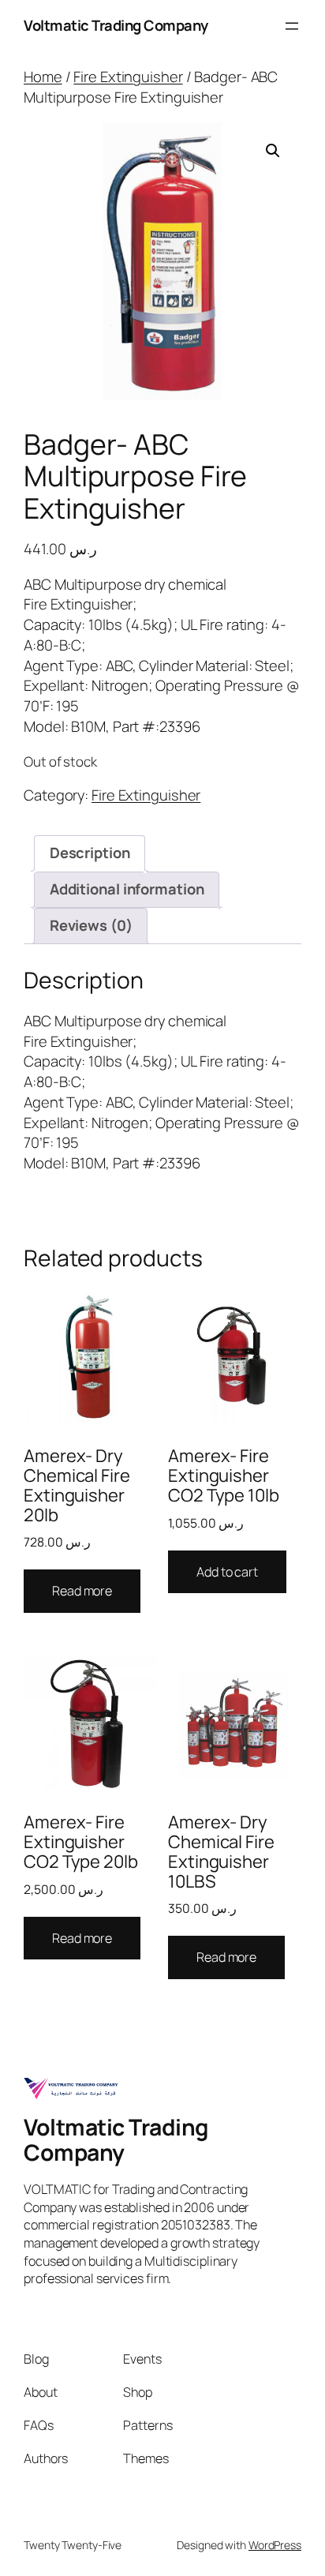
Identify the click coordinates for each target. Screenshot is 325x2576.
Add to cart (227, 1572)
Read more (82, 1591)
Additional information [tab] (127, 889)
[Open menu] (292, 26)
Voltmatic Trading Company (116, 25)
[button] (273, 151)
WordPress (275, 2545)
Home (43, 77)
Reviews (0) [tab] (91, 925)
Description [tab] (90, 853)
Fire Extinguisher (128, 77)
